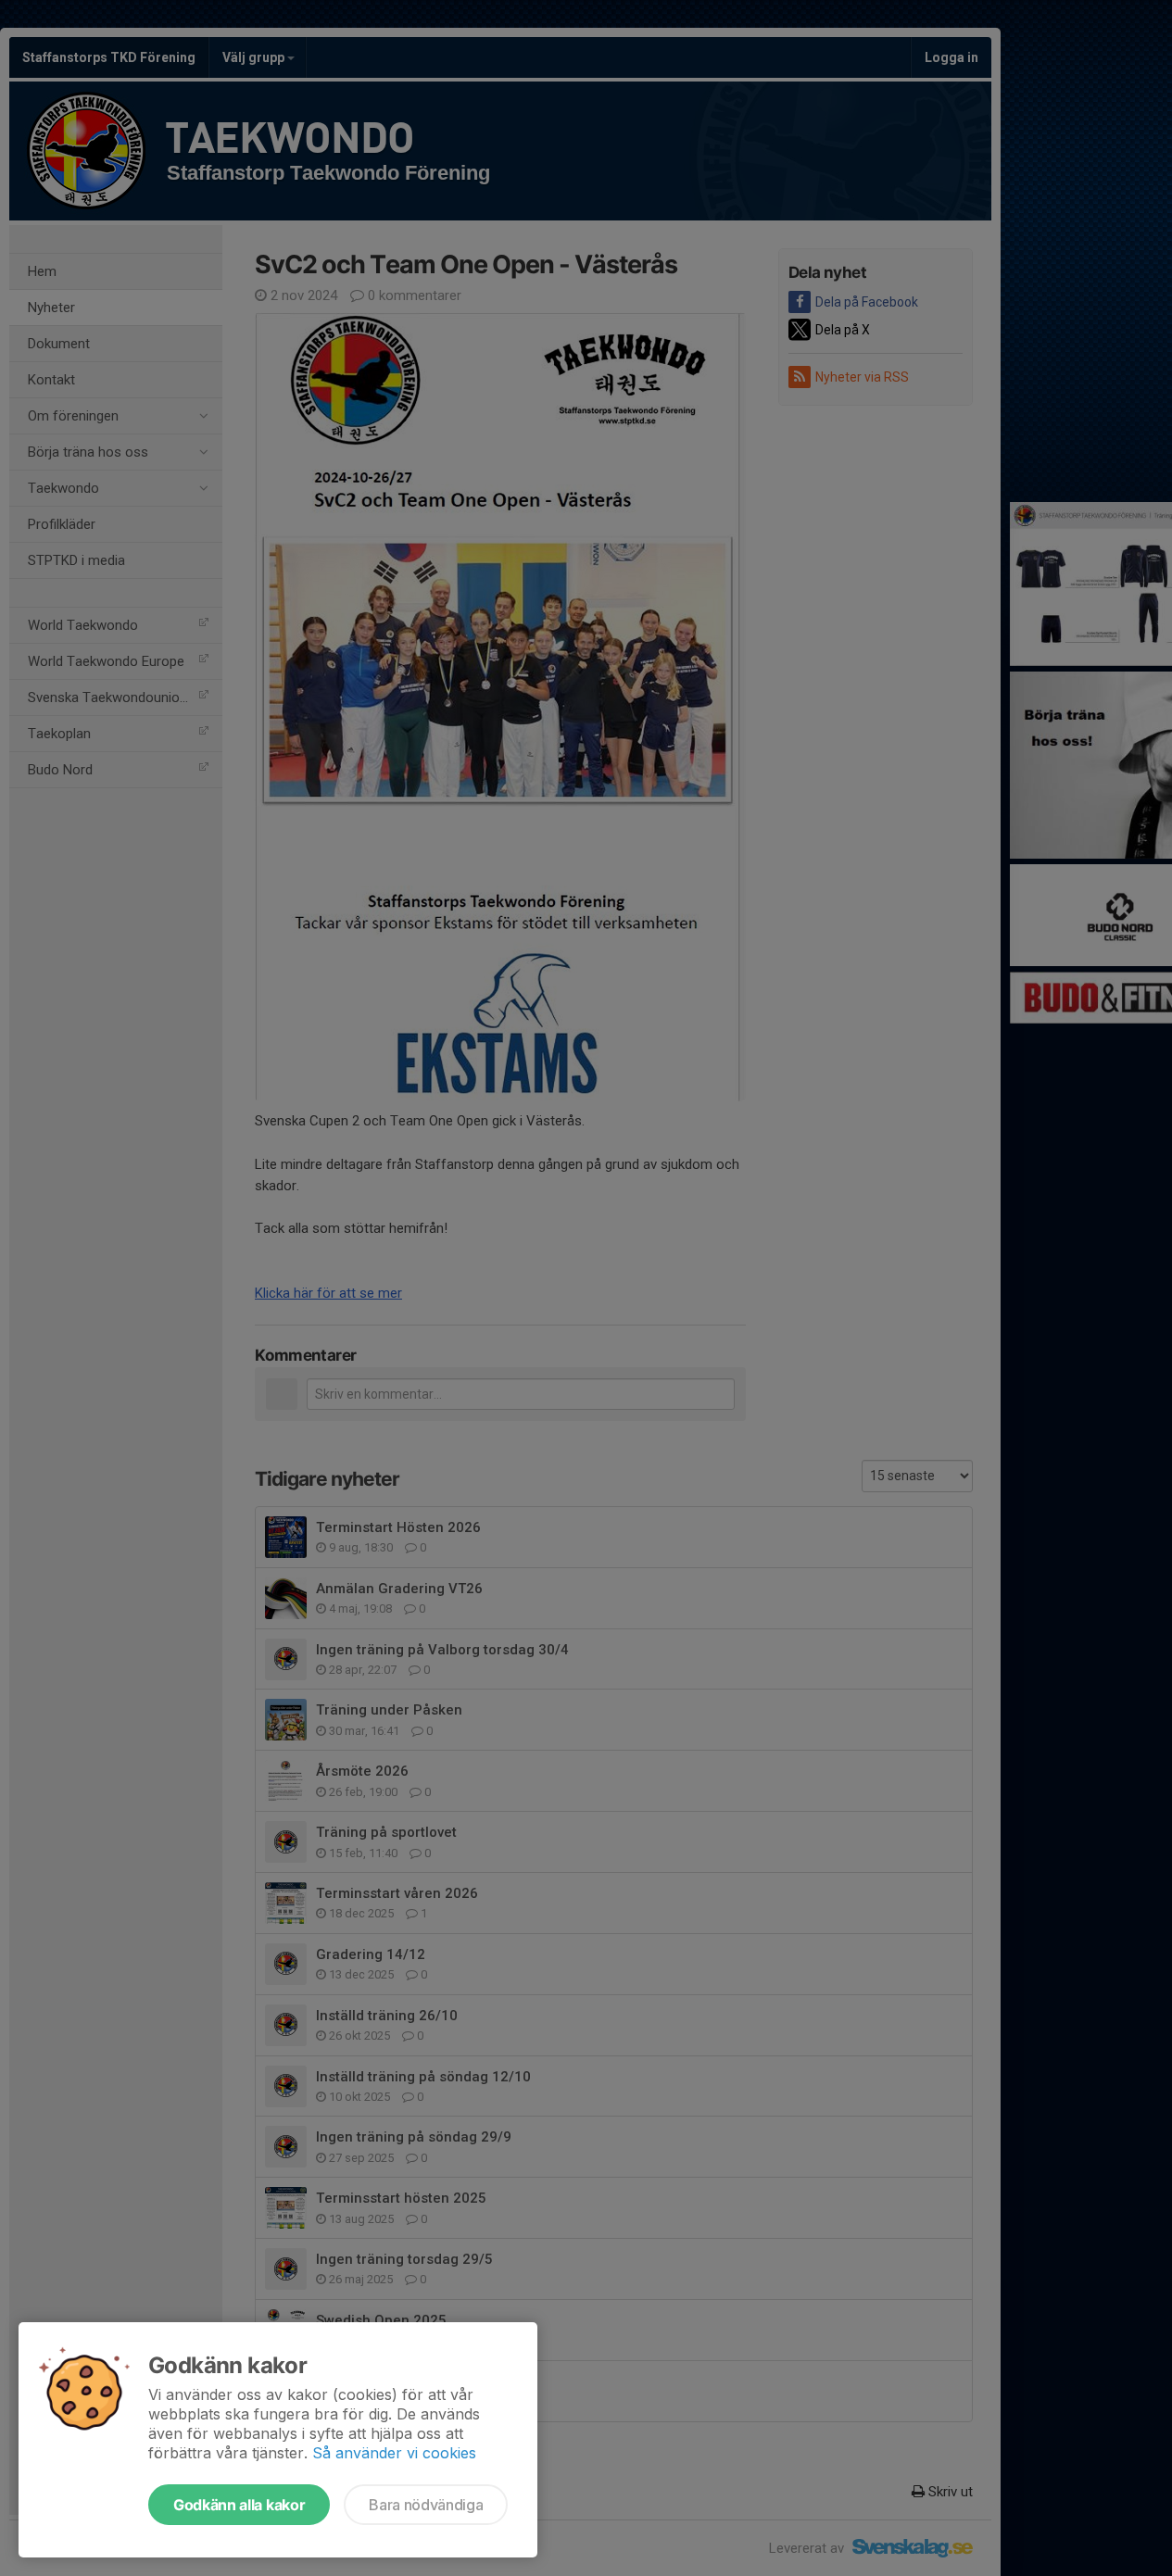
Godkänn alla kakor (239, 2505)
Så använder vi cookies (394, 2453)
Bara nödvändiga (426, 2505)
